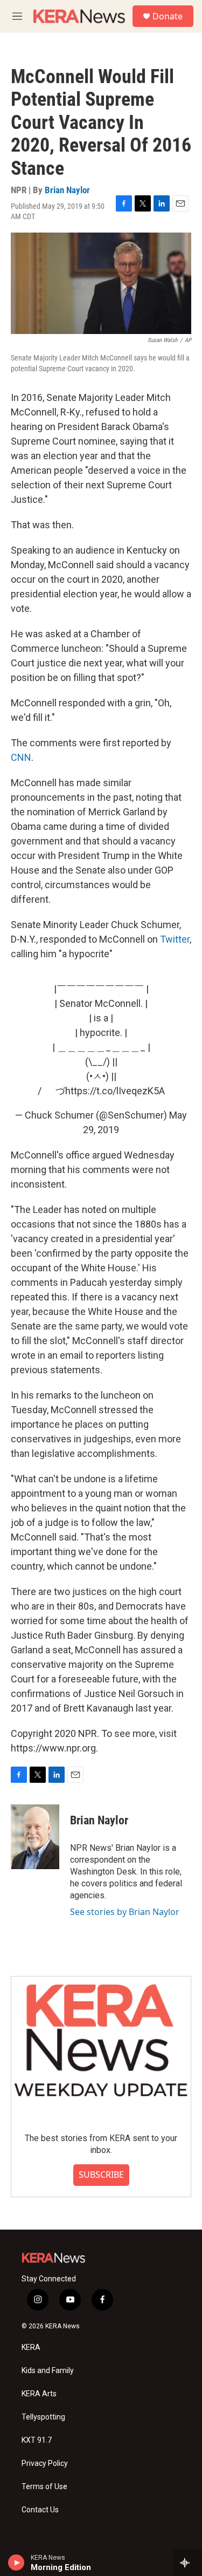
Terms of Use (44, 2487)
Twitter (175, 939)
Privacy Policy (45, 2463)
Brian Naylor (67, 190)
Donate (168, 16)
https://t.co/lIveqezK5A (115, 1091)
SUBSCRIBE (101, 2175)
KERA (31, 2347)
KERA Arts (39, 2394)
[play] (16, 2563)
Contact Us (40, 2510)
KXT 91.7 (37, 2440)
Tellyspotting (43, 2417)
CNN (21, 757)
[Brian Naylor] (35, 1837)
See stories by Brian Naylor (125, 1912)
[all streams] (188, 2563)
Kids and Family (48, 2371)
